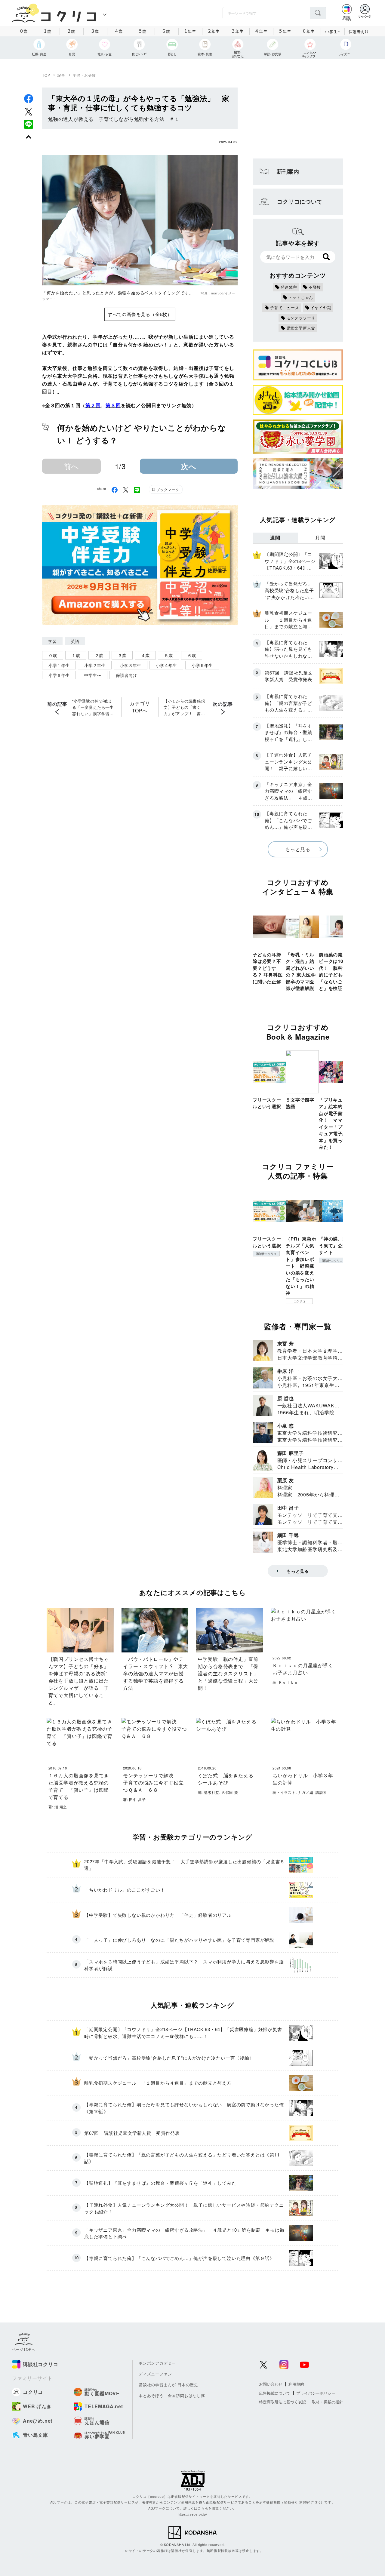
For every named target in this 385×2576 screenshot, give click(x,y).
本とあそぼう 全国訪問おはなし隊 (172, 2395)
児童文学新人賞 (301, 328)
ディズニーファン (155, 2374)
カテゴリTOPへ (140, 707)
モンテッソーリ (301, 318)
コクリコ (299, 1301)
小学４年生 (166, 665)
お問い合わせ (271, 2384)
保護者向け (359, 31)
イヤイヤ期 (321, 307)
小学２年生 (95, 665)
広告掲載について (275, 2393)
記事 (61, 75)
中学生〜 (93, 675)
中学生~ (333, 31)
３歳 (122, 655)
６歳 (192, 655)
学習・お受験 (84, 75)
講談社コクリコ (266, 1254)
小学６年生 (59, 675)
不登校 (315, 287)
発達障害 (289, 287)
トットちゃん (301, 297)
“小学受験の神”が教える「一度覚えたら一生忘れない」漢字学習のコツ (93, 707)
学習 (52, 641)
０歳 (53, 655)
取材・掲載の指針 (328, 2402)
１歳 (76, 655)
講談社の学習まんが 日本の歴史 (168, 2385)
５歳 (168, 655)
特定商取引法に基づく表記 (282, 2402)
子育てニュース (285, 307)
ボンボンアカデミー (157, 2363)
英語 (75, 641)
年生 (190, 31)
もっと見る (298, 849)
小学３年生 (131, 665)
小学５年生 (202, 665)
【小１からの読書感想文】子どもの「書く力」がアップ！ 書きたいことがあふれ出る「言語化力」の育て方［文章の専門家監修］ (184, 707)
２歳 (99, 655)
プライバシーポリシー (316, 2393)
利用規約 (296, 2384)
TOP (46, 75)
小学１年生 (59, 665)
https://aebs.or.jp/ (192, 2514)
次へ (189, 466)
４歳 (145, 655)
